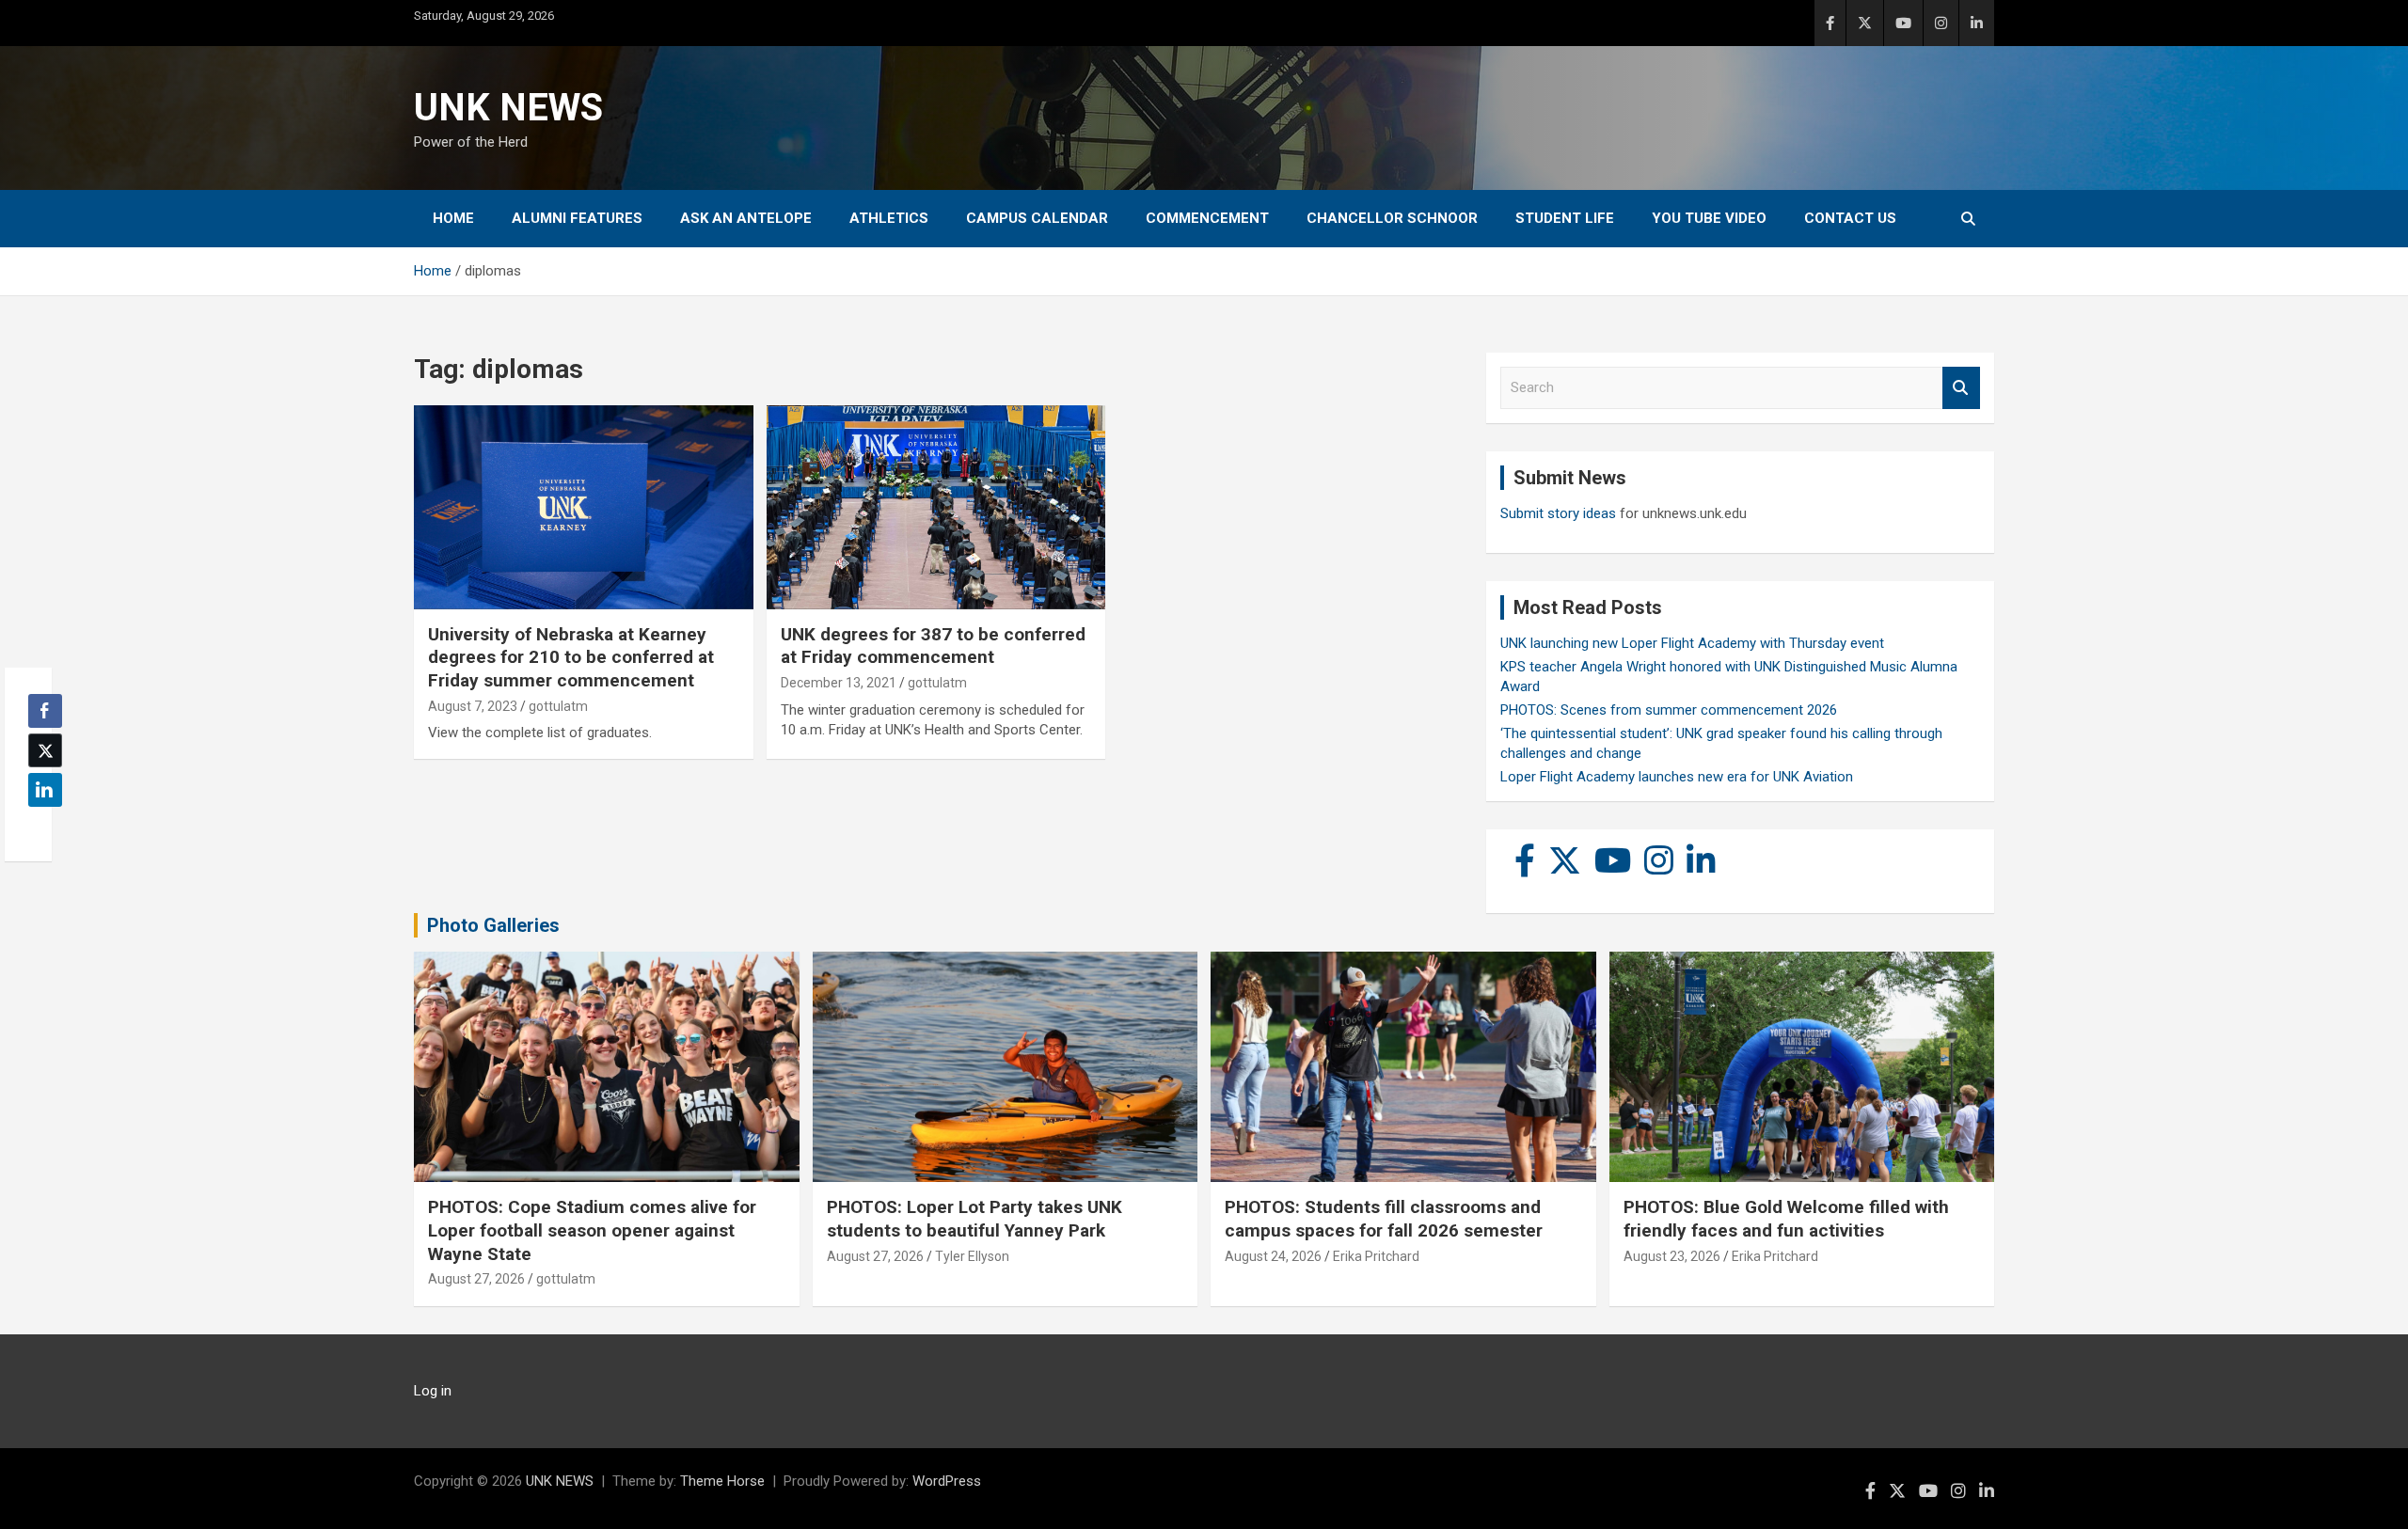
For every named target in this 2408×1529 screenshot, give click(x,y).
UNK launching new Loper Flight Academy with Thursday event (1692, 643)
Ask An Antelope (746, 218)
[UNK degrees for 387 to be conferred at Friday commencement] (936, 508)
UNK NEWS (508, 108)
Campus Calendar (1037, 218)
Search (1961, 388)
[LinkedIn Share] (45, 790)
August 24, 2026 (1273, 1256)
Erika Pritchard (1376, 1256)
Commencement (1207, 218)
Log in (433, 1391)
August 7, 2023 (473, 706)
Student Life (1565, 218)
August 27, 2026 (476, 1279)
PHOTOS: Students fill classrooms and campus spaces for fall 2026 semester (1384, 1219)
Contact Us (1850, 218)
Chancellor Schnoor (1392, 218)
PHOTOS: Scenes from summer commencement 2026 (1669, 710)
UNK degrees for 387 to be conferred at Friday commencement (933, 646)
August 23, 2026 (1672, 1256)
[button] (40, 827)
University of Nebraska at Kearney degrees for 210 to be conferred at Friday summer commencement (571, 657)
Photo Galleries (493, 925)
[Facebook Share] (45, 711)
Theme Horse (722, 1481)
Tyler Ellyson (972, 1256)
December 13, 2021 (839, 683)
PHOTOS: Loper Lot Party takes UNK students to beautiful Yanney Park (974, 1219)
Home (453, 218)
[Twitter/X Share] (45, 750)
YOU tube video (1709, 218)
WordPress (947, 1481)
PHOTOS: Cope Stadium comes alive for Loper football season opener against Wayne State (592, 1230)
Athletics (889, 218)
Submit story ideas (1558, 513)
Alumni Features (577, 218)
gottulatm (558, 706)
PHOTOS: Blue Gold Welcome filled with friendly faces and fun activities (1786, 1219)
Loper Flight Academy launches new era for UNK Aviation (1677, 777)
